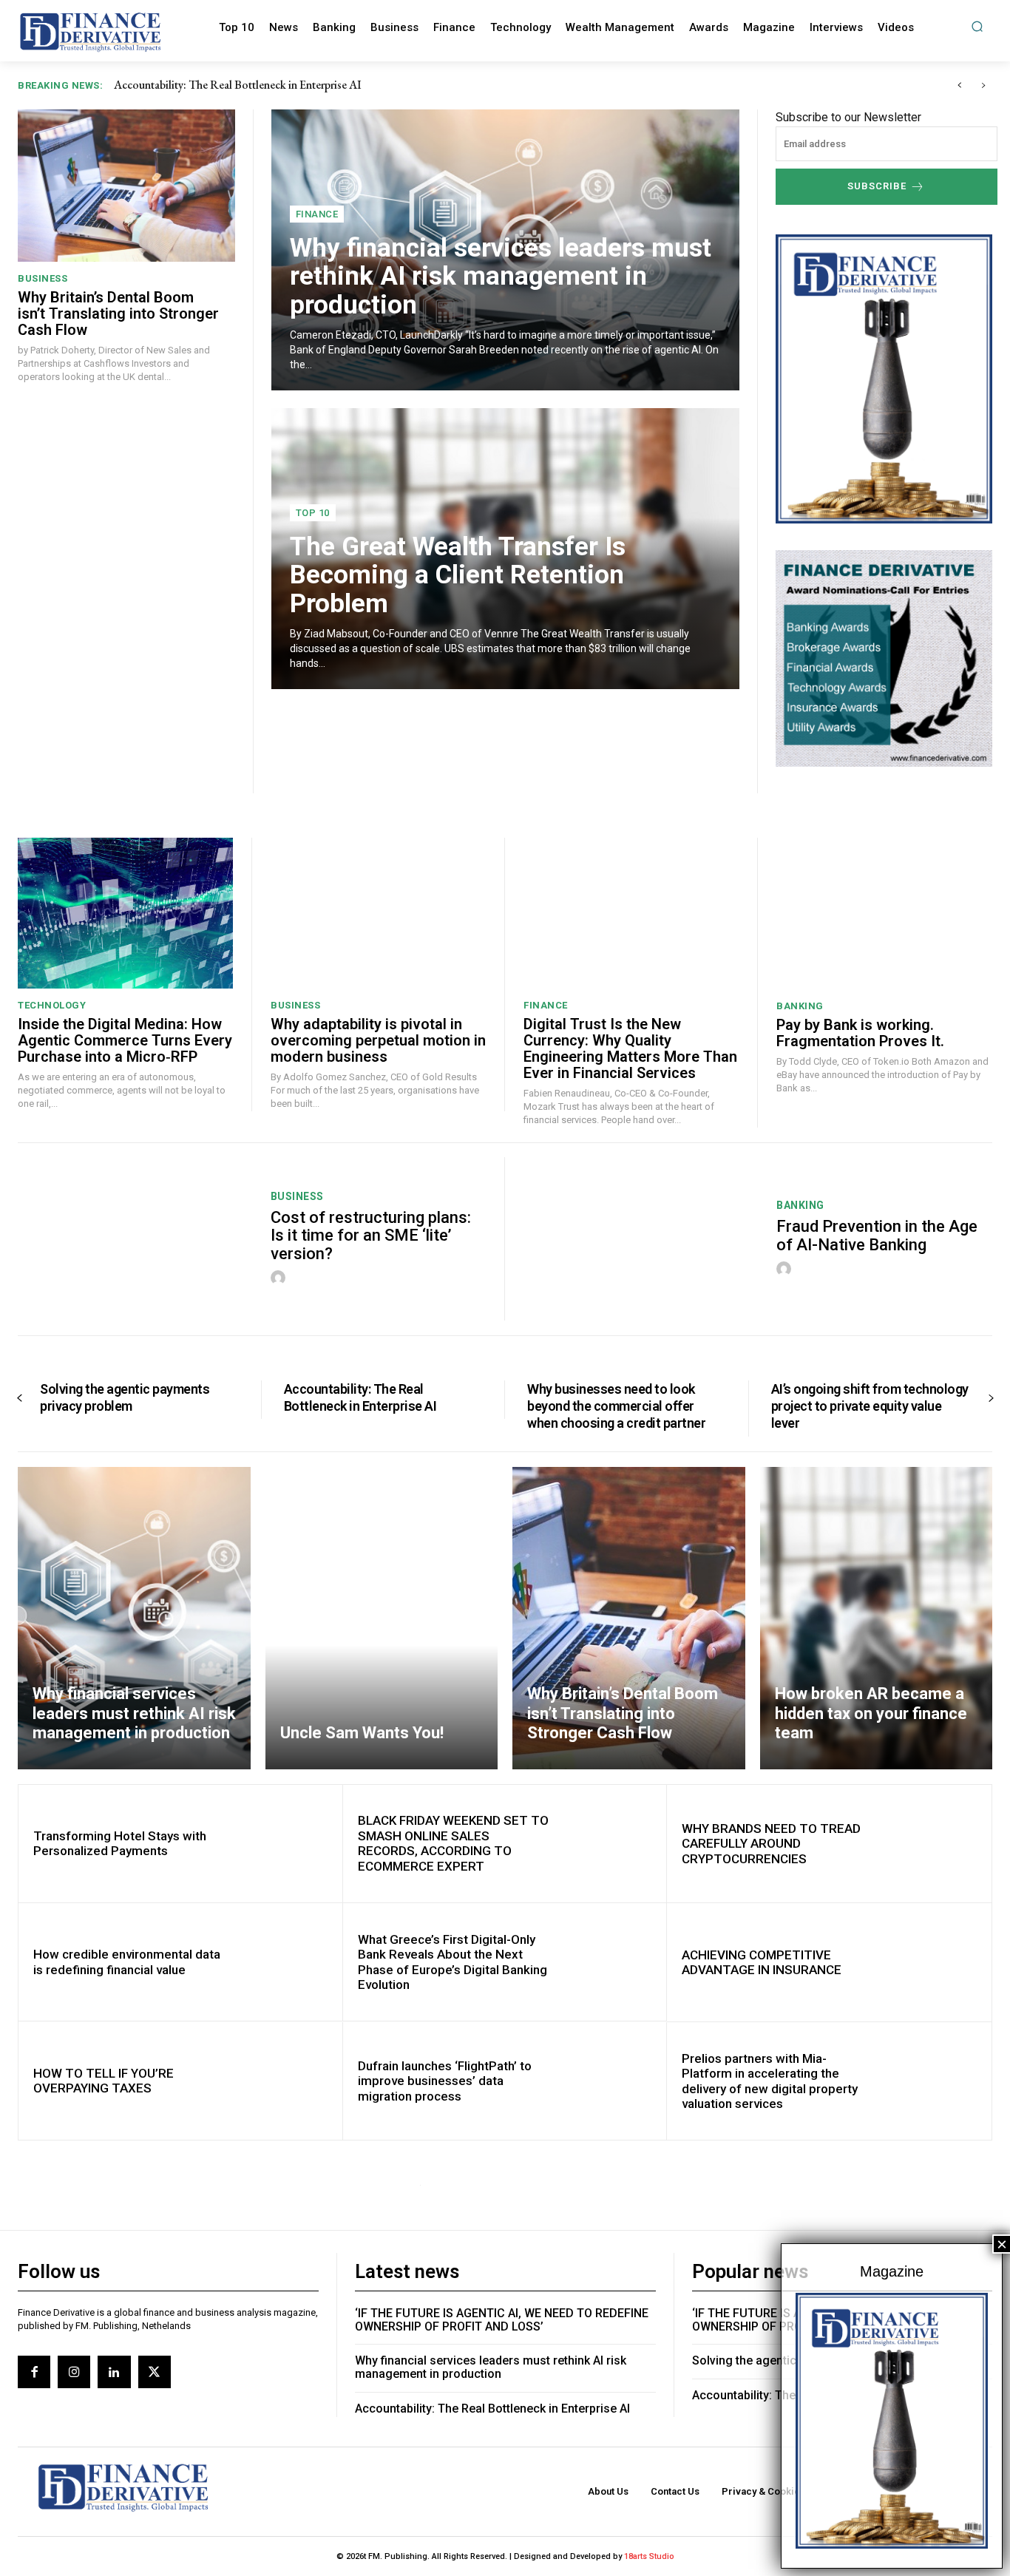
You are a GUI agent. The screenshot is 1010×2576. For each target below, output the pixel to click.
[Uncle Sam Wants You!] (382, 1618)
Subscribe (877, 186)
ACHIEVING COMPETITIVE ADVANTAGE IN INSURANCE (762, 1962)
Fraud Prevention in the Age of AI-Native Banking (877, 1235)
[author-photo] (280, 1278)
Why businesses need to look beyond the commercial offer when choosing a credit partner (326, 85)
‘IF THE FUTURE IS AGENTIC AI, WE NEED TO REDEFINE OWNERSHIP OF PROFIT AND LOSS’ (502, 2320)
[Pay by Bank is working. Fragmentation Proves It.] (884, 913)
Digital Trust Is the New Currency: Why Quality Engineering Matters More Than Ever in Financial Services (630, 1048)
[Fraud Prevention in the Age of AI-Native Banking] (641, 1239)
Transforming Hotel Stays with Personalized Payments (120, 1843)
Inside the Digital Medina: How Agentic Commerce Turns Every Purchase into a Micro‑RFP (125, 1040)
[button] (977, 26)
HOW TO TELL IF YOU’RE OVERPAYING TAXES (104, 2081)
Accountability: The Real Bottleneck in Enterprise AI (360, 1397)
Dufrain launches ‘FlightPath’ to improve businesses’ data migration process (445, 2081)
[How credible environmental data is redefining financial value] (283, 1962)
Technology (52, 1005)
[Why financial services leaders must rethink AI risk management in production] (134, 1618)
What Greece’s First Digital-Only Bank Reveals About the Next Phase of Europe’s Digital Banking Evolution (453, 1962)
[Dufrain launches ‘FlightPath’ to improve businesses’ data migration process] (607, 2081)
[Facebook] (34, 2372)
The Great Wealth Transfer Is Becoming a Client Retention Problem (458, 575)
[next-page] (990, 1399)
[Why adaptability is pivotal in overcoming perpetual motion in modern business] (378, 913)
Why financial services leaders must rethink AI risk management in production (501, 277)
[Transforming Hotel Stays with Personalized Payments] (283, 1844)
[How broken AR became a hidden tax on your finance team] (877, 1618)
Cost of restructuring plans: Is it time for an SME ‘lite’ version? (371, 1235)
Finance (317, 214)
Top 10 (313, 513)
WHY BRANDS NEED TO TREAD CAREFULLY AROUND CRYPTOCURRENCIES (771, 1844)
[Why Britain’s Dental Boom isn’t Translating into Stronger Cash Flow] (126, 185)
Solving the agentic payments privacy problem (125, 1397)
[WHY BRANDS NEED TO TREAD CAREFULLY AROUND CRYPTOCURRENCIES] (932, 1844)
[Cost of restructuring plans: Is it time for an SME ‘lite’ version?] (135, 1239)
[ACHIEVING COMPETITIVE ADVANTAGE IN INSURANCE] (932, 1962)
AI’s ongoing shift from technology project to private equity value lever (870, 1406)
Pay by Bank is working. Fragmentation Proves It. (860, 1033)
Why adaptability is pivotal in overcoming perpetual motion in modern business (378, 1040)
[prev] (959, 85)
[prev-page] (20, 1399)
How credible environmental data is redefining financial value (127, 1962)
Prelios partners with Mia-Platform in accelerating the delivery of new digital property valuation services (770, 2081)
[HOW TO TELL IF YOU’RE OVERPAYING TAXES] (283, 2081)
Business (43, 278)
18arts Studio (649, 2556)
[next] (983, 85)
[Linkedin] (114, 2372)
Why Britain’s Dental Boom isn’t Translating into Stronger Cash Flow (118, 313)
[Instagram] (74, 2372)
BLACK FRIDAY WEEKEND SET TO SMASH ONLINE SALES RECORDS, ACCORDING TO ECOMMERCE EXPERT (453, 1843)
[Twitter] (155, 2372)
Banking (800, 1006)
